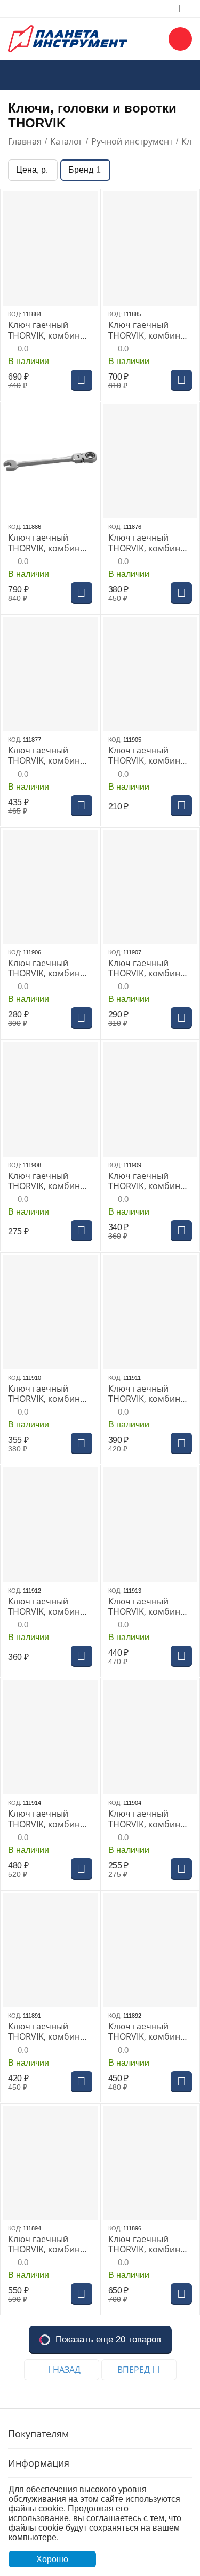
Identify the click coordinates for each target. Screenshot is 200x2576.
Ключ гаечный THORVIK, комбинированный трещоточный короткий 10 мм (148, 756)
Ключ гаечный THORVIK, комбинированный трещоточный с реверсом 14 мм (49, 2244)
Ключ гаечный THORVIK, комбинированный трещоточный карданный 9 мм (48, 756)
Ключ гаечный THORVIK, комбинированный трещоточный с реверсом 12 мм (149, 2032)
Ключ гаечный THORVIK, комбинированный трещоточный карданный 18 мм (48, 543)
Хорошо (52, 2559)
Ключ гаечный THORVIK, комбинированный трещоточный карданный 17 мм (148, 330)
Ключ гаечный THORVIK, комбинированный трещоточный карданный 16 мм (48, 330)
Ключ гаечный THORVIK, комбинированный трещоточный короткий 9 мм (148, 1819)
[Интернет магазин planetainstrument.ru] (68, 38)
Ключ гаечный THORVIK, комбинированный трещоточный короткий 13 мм (48, 1181)
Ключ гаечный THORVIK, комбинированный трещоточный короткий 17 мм (48, 1607)
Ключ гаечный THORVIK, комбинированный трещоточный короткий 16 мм (148, 1394)
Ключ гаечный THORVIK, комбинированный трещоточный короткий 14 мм (148, 1181)
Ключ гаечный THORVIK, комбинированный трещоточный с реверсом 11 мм (49, 2032)
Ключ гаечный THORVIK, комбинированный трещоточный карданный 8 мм (148, 543)
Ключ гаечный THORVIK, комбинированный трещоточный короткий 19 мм (48, 1819)
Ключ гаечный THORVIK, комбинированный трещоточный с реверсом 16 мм (149, 2244)
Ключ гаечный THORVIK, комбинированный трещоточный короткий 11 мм (48, 968)
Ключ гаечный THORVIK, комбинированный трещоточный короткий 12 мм (148, 968)
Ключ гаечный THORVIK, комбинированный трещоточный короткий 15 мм (48, 1394)
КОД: (15, 314)
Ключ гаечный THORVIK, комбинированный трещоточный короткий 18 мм (148, 1607)
